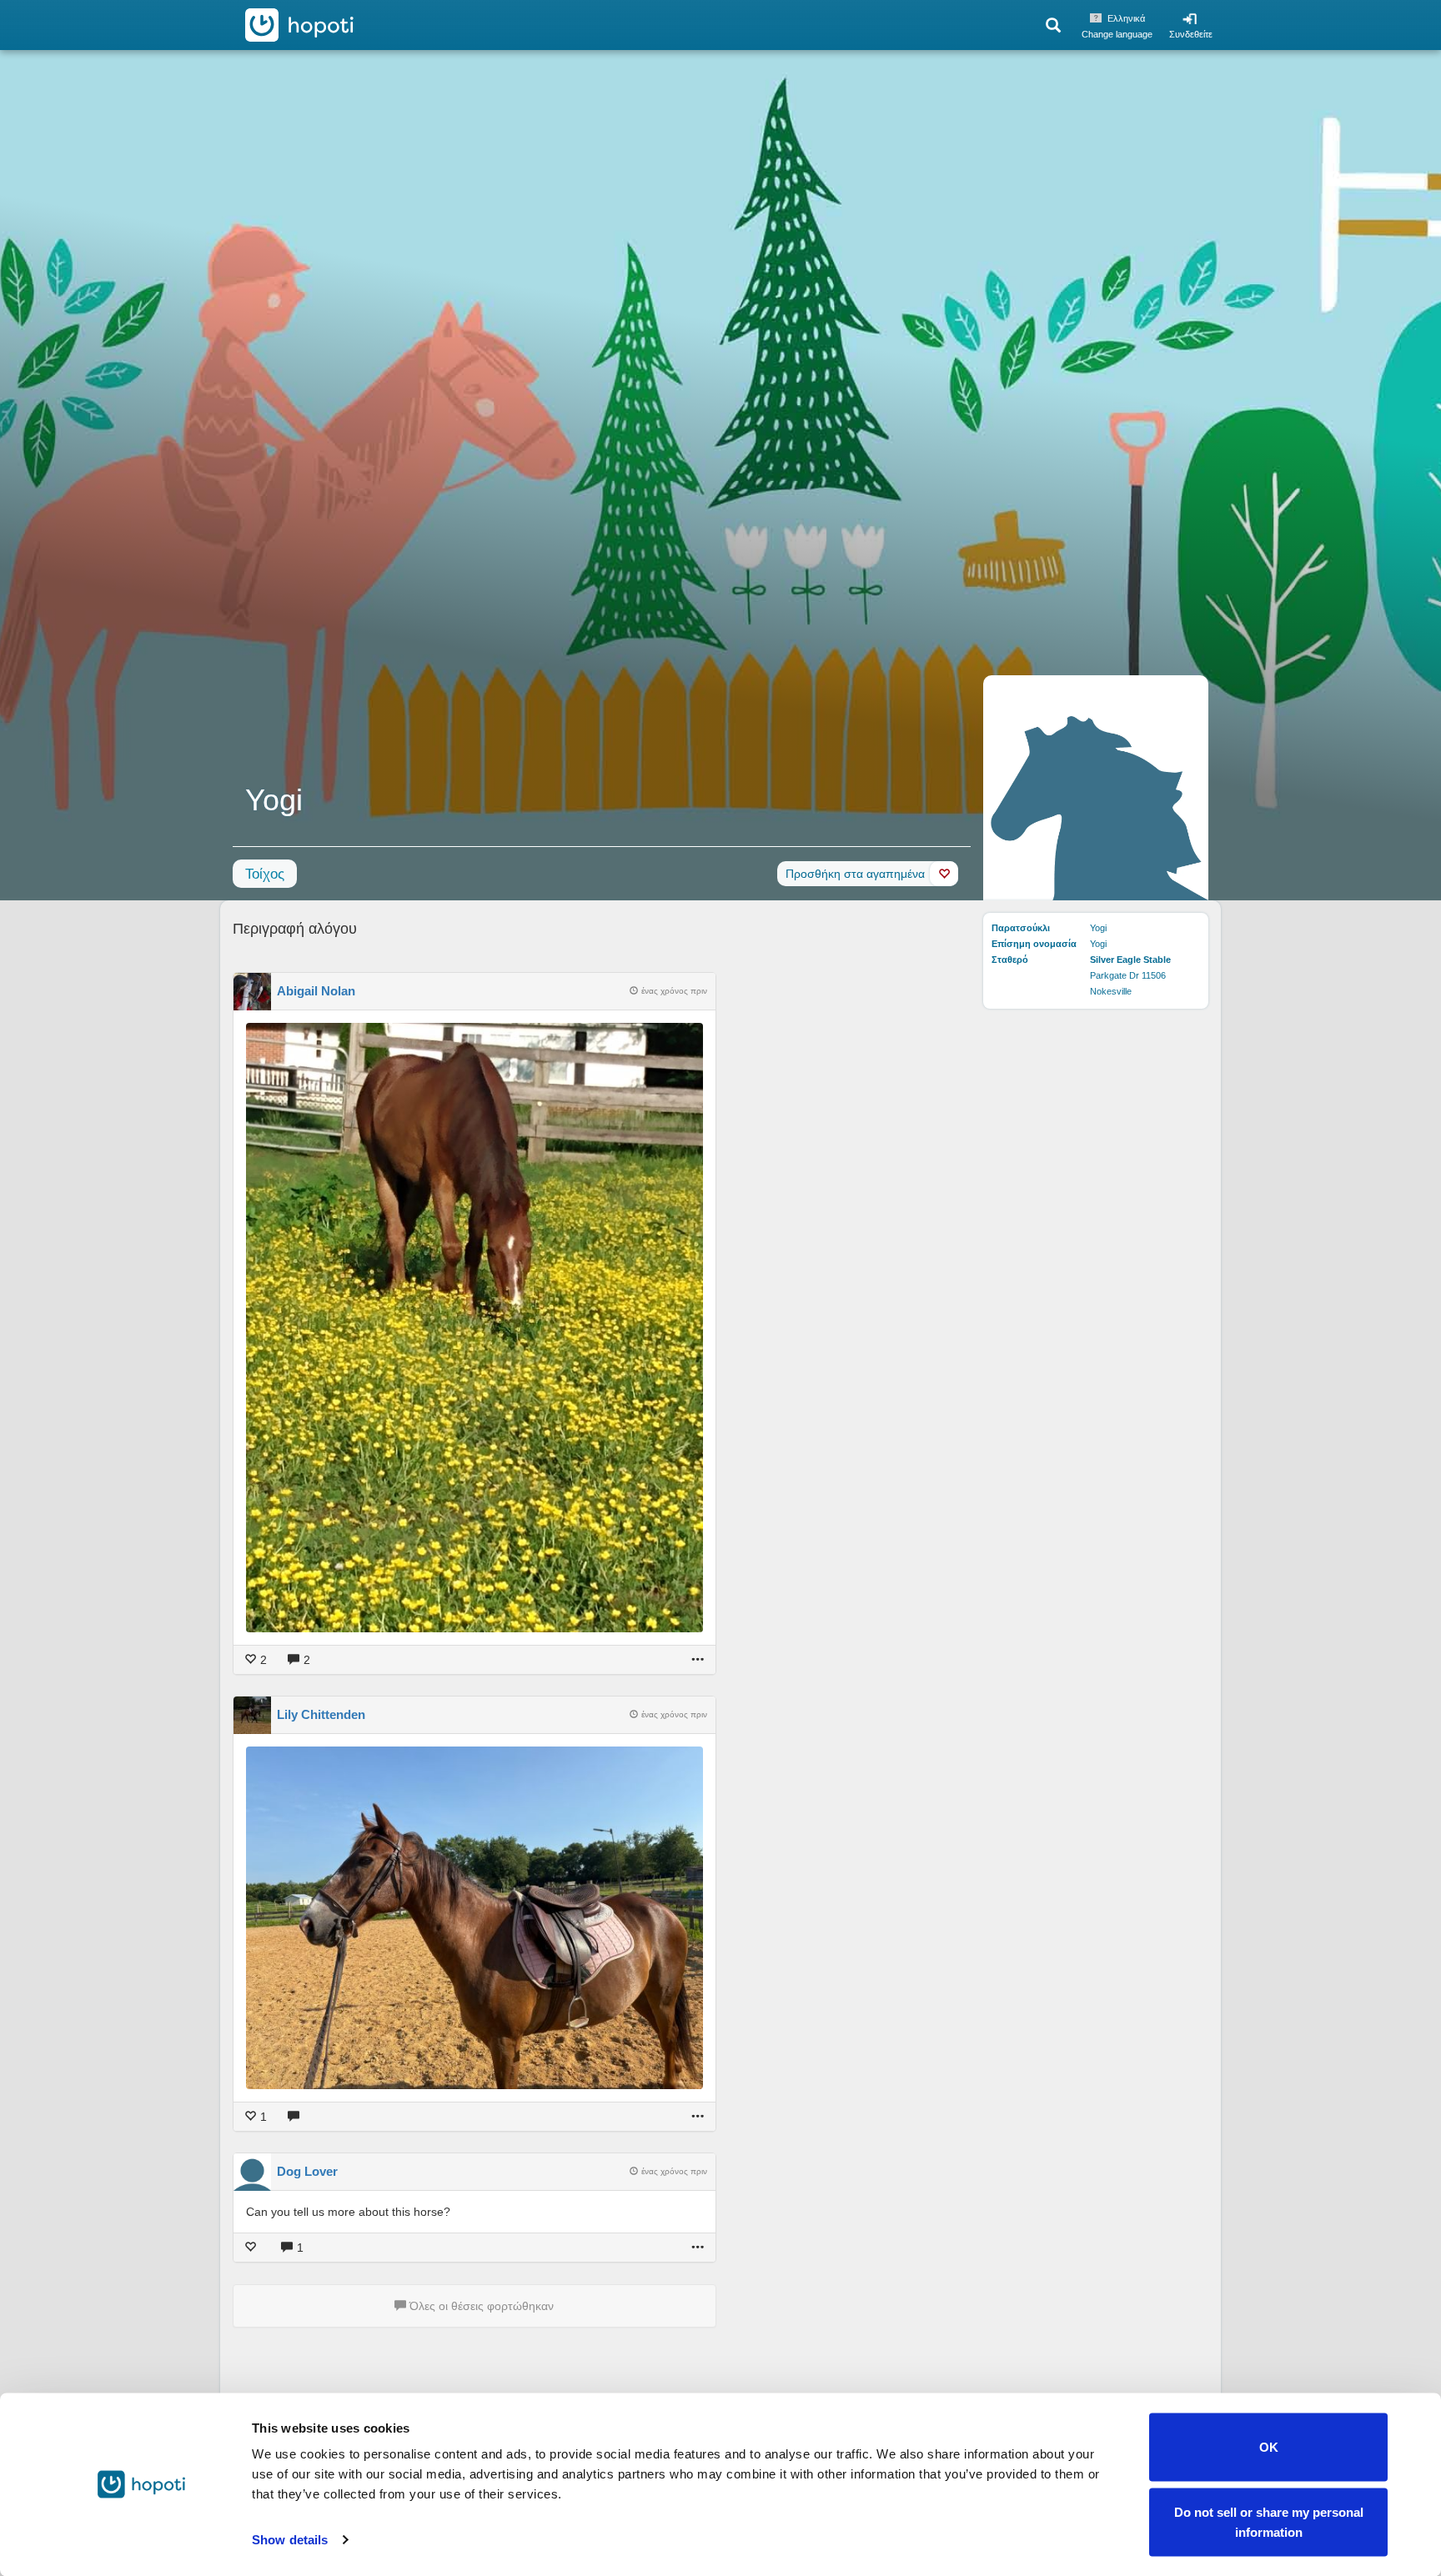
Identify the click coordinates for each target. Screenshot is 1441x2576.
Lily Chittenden (321, 1714)
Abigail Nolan (316, 991)
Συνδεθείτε (1191, 34)
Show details (290, 2540)
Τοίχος (265, 874)
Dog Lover (307, 2171)
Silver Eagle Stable (1130, 960)
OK (1269, 2447)
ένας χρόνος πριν (674, 991)
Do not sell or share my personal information (1269, 2521)
